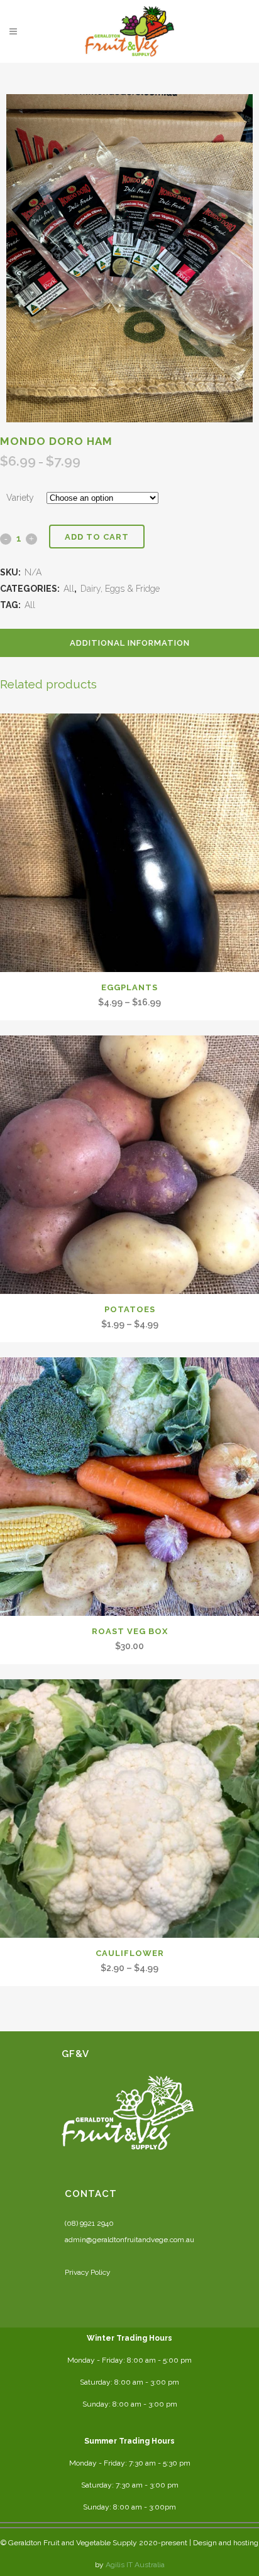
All (69, 589)
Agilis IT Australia (135, 2565)
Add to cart (97, 537)
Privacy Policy (87, 2272)
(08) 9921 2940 (89, 2223)
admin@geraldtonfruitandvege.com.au (129, 2240)
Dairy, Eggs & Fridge (120, 589)
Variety (20, 498)
